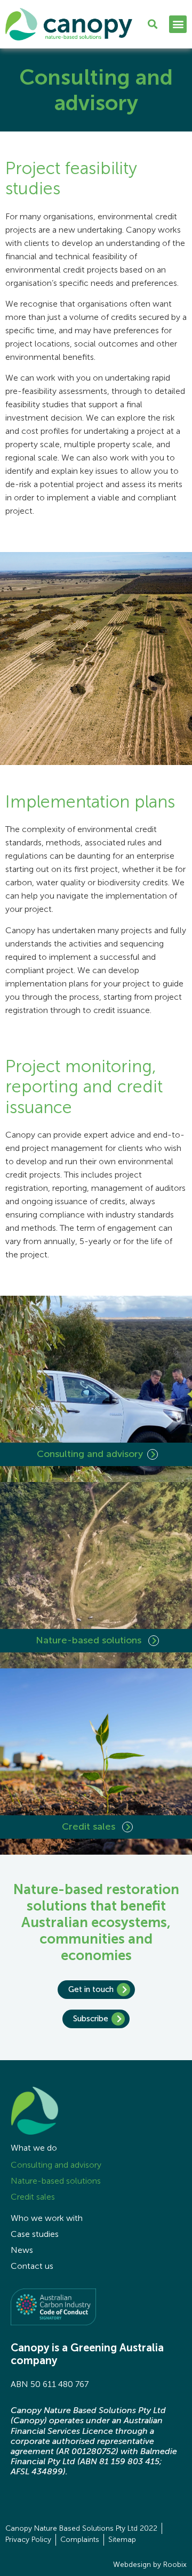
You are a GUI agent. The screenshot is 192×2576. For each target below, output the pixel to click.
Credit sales (90, 1826)
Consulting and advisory (90, 1454)
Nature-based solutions (90, 1640)
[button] (178, 24)
